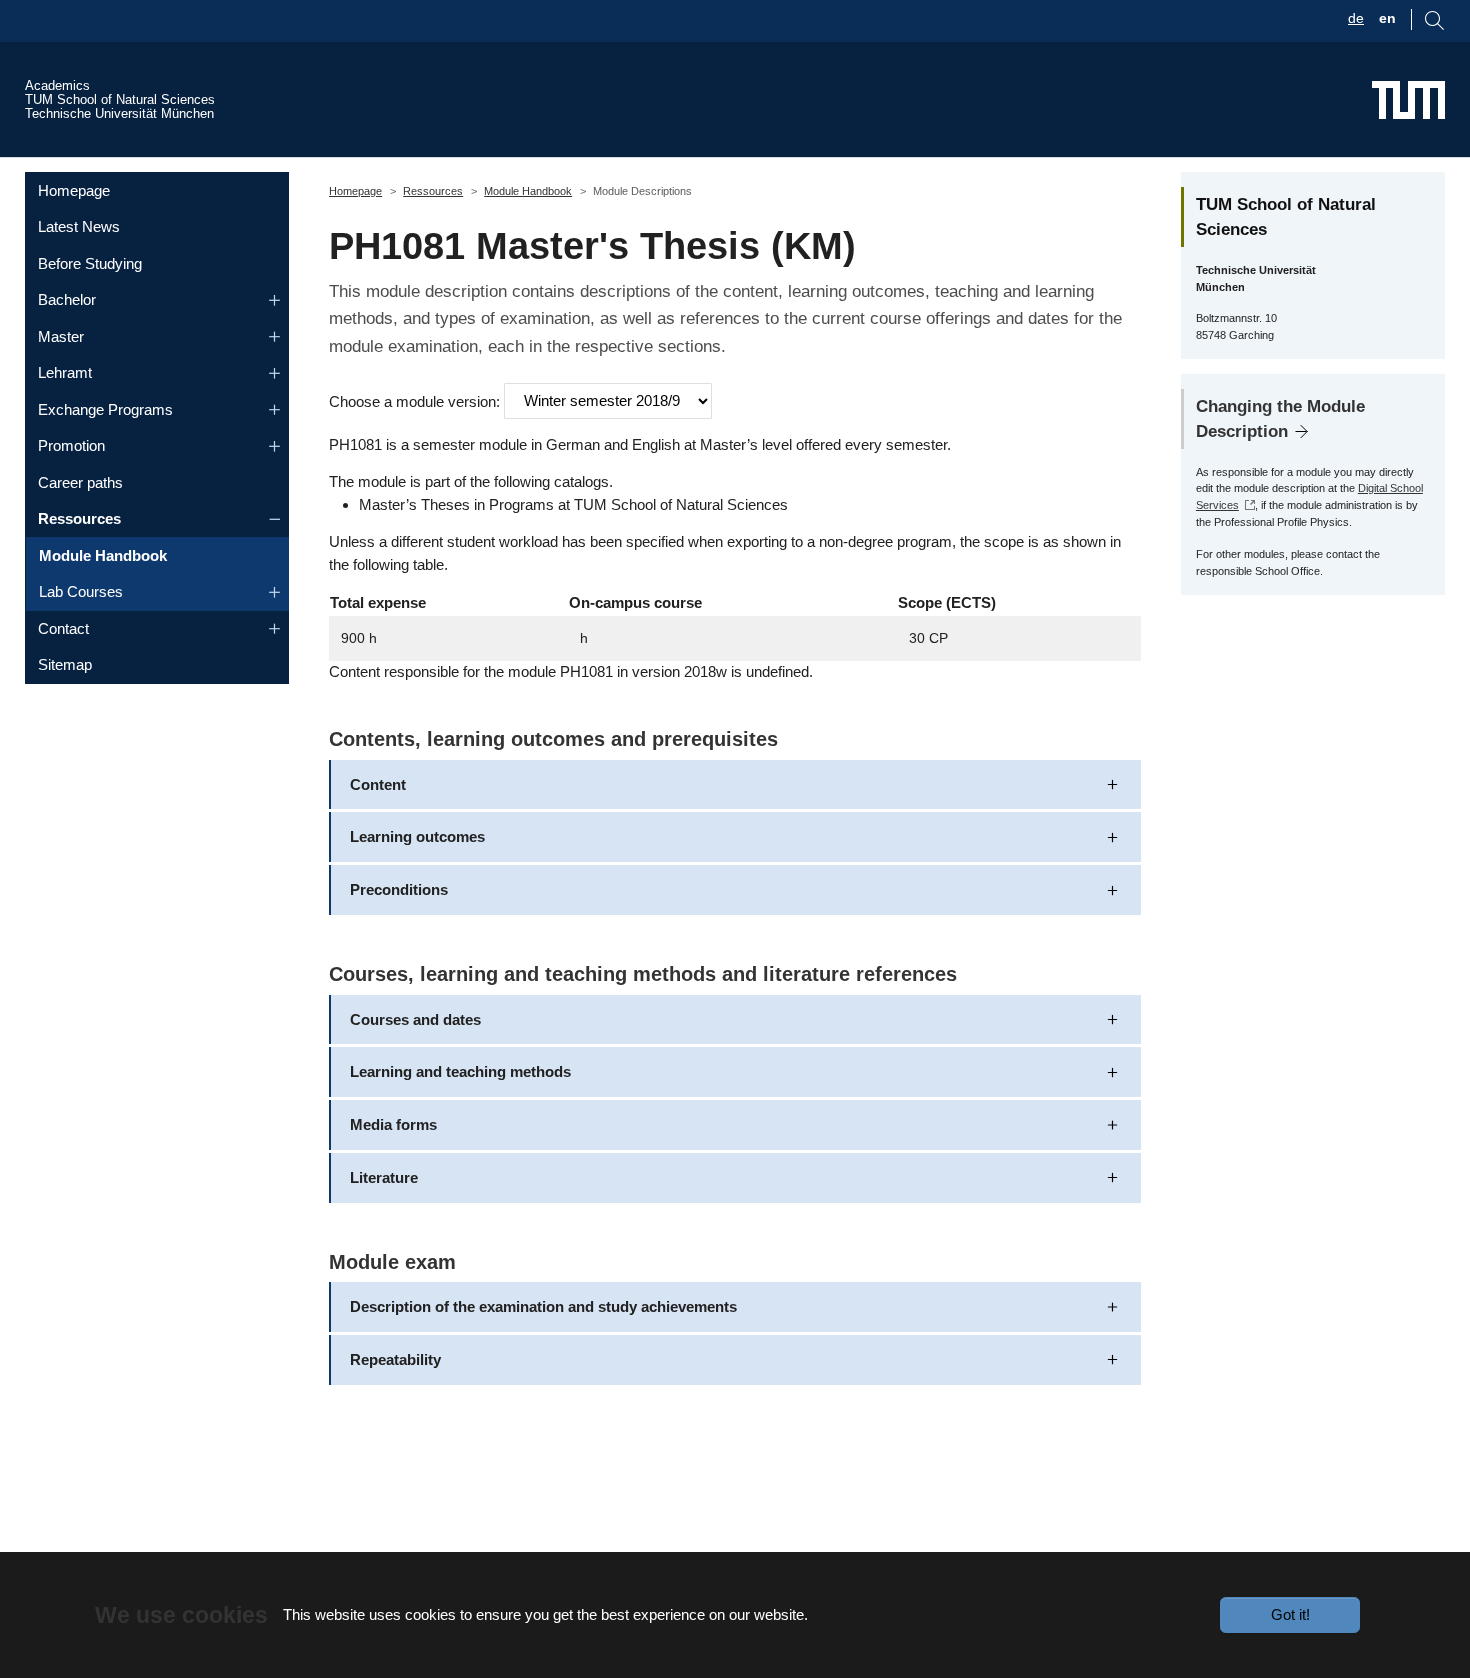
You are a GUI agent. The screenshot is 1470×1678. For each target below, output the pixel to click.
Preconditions (399, 889)
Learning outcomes (417, 836)
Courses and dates (415, 1019)
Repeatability (395, 1359)
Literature (384, 1177)
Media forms (393, 1124)
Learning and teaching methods (460, 1071)
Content (378, 784)
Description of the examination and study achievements (543, 1306)
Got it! (1290, 1614)
